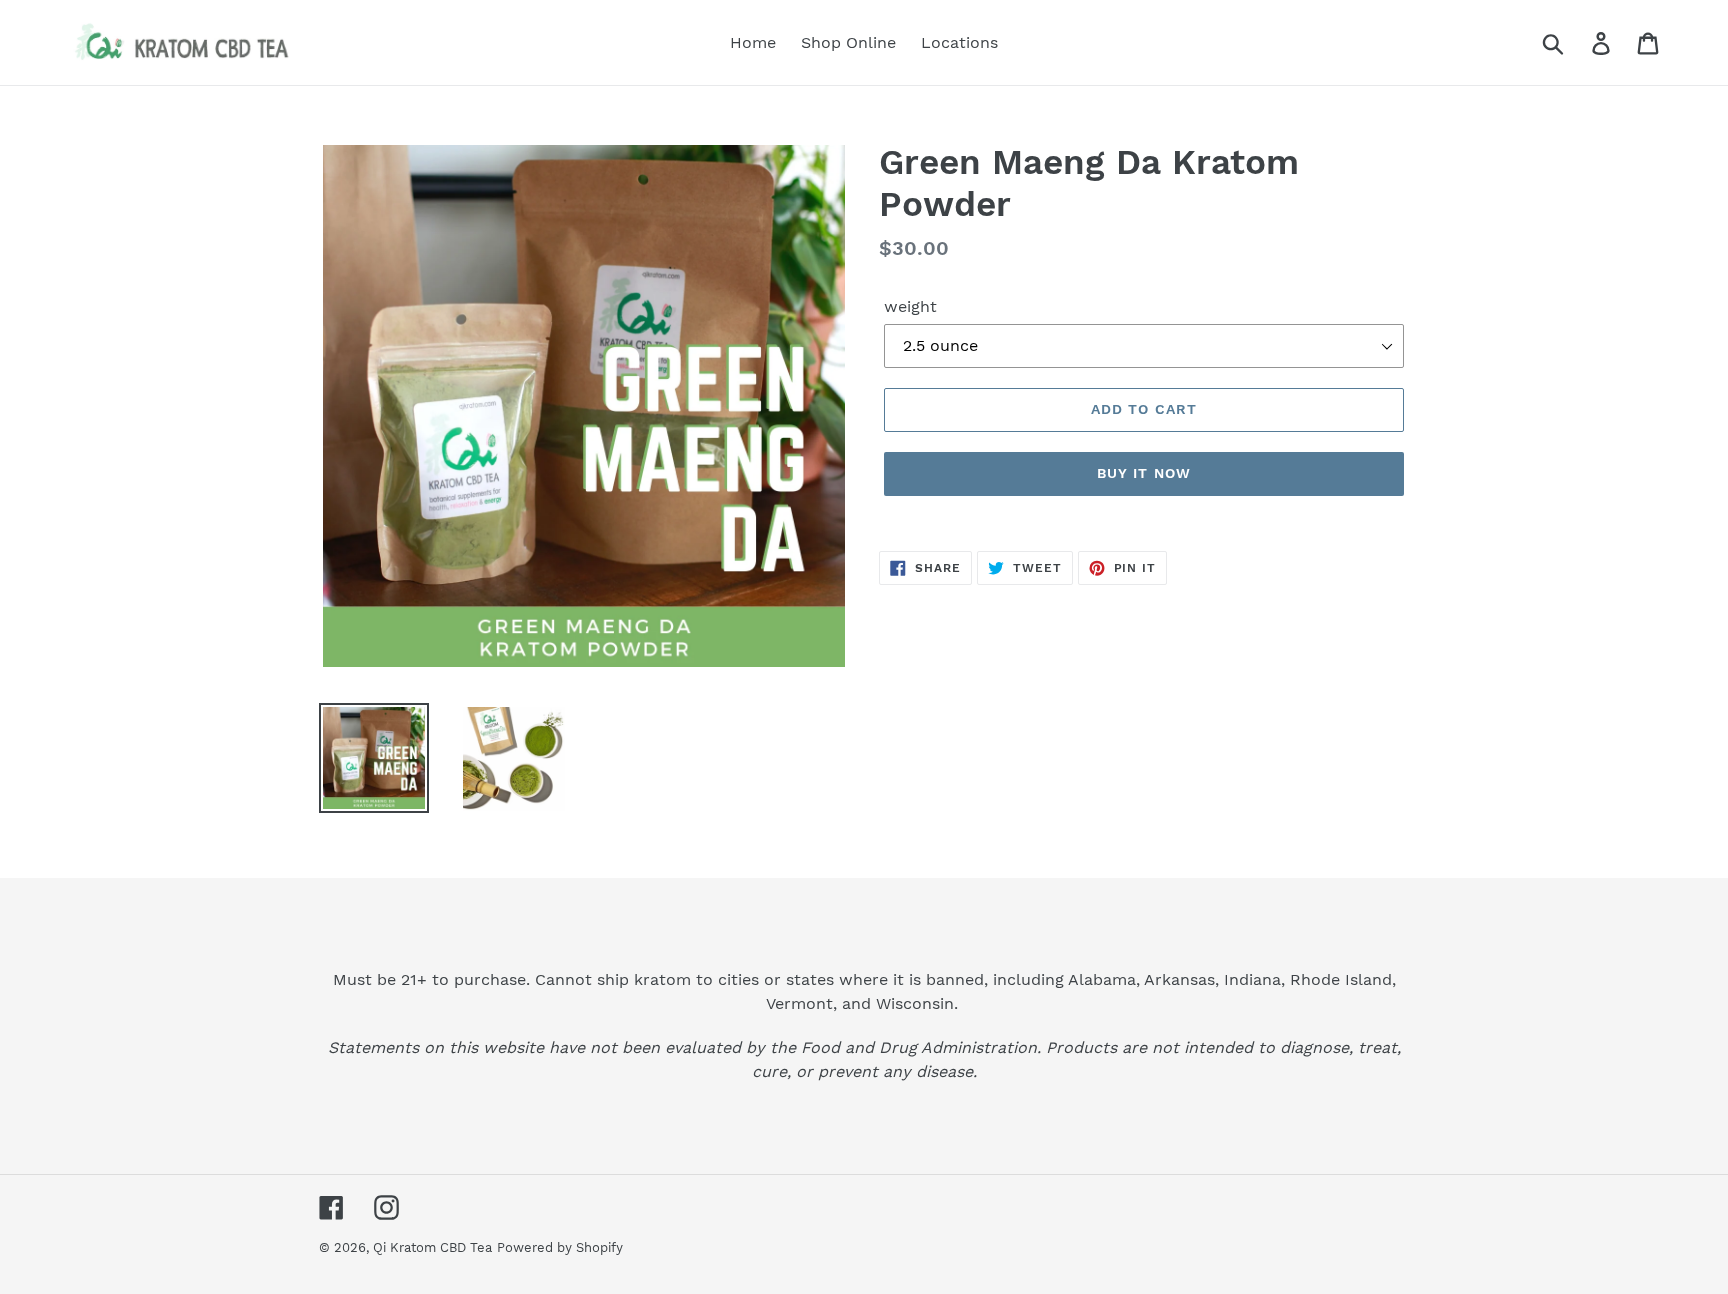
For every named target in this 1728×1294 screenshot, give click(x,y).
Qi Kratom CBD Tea (432, 1247)
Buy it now (1144, 473)
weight (910, 306)
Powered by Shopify (560, 1247)
